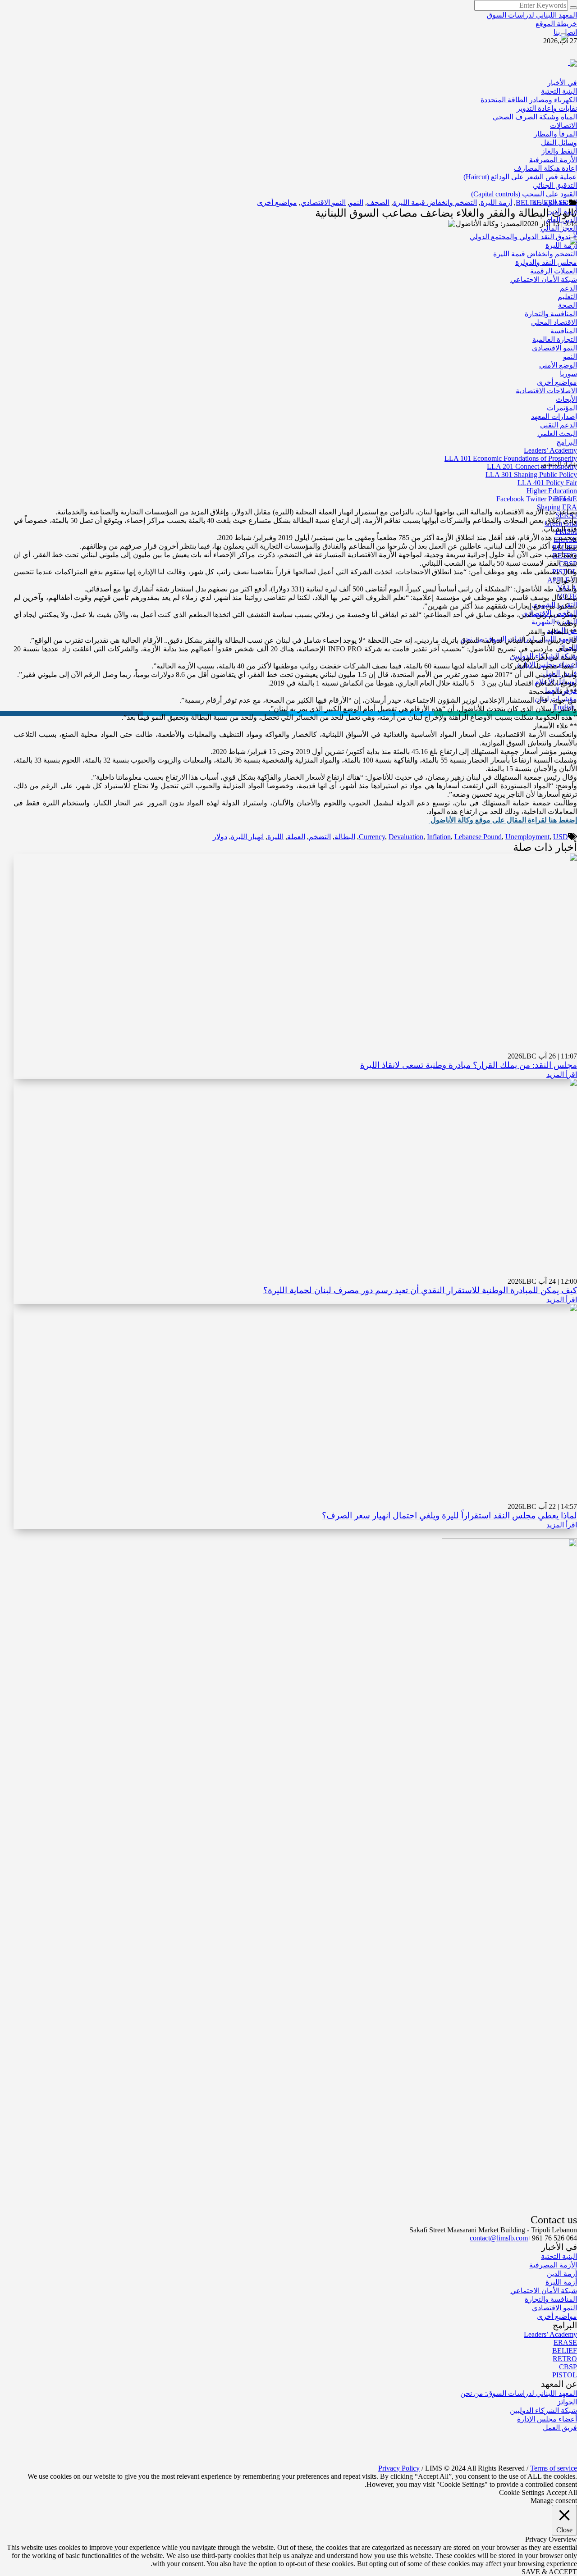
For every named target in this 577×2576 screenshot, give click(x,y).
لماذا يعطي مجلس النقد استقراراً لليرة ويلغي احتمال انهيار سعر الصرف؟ (449, 1515)
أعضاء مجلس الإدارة (547, 2419)
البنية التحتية (559, 2256)
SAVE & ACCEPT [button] (549, 2572)
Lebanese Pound (478, 837)
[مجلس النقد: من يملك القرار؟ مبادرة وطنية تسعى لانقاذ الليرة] (446, 952)
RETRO (565, 2359)
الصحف (378, 202)
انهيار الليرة (247, 837)
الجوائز (567, 2402)
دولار (220, 837)
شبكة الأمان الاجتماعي (544, 2291)
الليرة (275, 837)
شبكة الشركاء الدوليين (543, 2410)
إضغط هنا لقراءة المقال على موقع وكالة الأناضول (503, 820)
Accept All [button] (562, 2492)
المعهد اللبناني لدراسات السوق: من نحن (519, 2393)
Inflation (439, 837)
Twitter (536, 499)
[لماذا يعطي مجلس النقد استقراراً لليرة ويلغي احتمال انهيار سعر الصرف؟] (446, 1402)
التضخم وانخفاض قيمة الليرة (435, 202)
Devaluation (406, 837)
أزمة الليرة (496, 202)
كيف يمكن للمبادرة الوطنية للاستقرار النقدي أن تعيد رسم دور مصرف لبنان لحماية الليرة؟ (420, 1290)
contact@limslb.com (499, 2238)
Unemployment (527, 837)
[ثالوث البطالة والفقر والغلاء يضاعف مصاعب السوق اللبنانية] (382, 346)
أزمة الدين (562, 2274)
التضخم (320, 837)
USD (561, 837)
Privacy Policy (399, 2468)
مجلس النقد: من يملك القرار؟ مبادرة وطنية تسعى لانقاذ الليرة (469, 1065)
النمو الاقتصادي (323, 202)
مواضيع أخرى (277, 202)
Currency (372, 837)
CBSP (568, 2367)
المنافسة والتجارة (551, 2299)
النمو (356, 202)
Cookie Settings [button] (522, 2492)
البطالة (345, 837)
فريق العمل (560, 2428)
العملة (296, 837)
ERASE (555, 202)
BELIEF (528, 202)
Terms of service (554, 2468)
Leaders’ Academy (550, 2334)
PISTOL (565, 2375)
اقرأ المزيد (562, 1074)
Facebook (510, 499)
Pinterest (560, 499)
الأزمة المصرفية (553, 2265)
